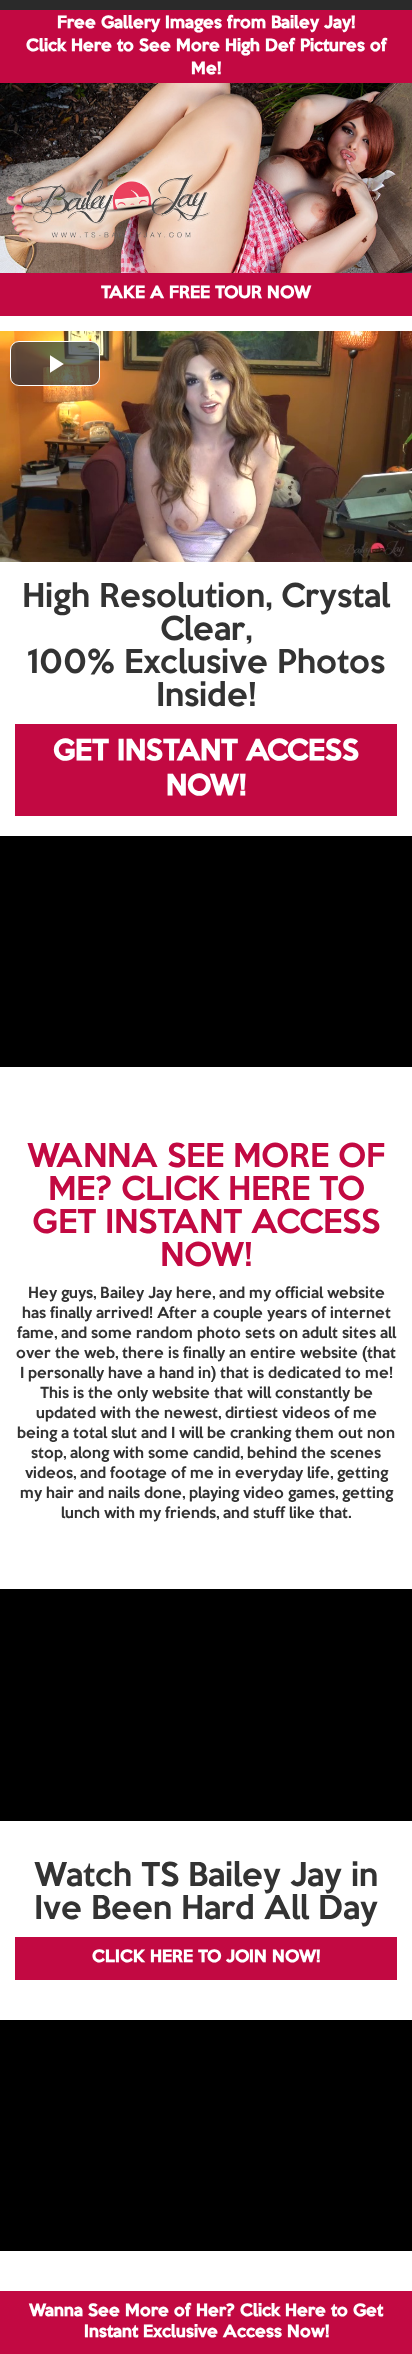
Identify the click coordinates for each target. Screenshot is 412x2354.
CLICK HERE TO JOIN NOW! (206, 1957)
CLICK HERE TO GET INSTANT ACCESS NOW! (206, 1224)
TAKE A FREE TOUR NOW (206, 293)
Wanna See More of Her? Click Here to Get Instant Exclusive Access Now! (206, 2321)
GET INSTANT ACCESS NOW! (206, 769)
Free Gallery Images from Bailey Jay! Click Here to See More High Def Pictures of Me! (206, 46)
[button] (55, 363)
